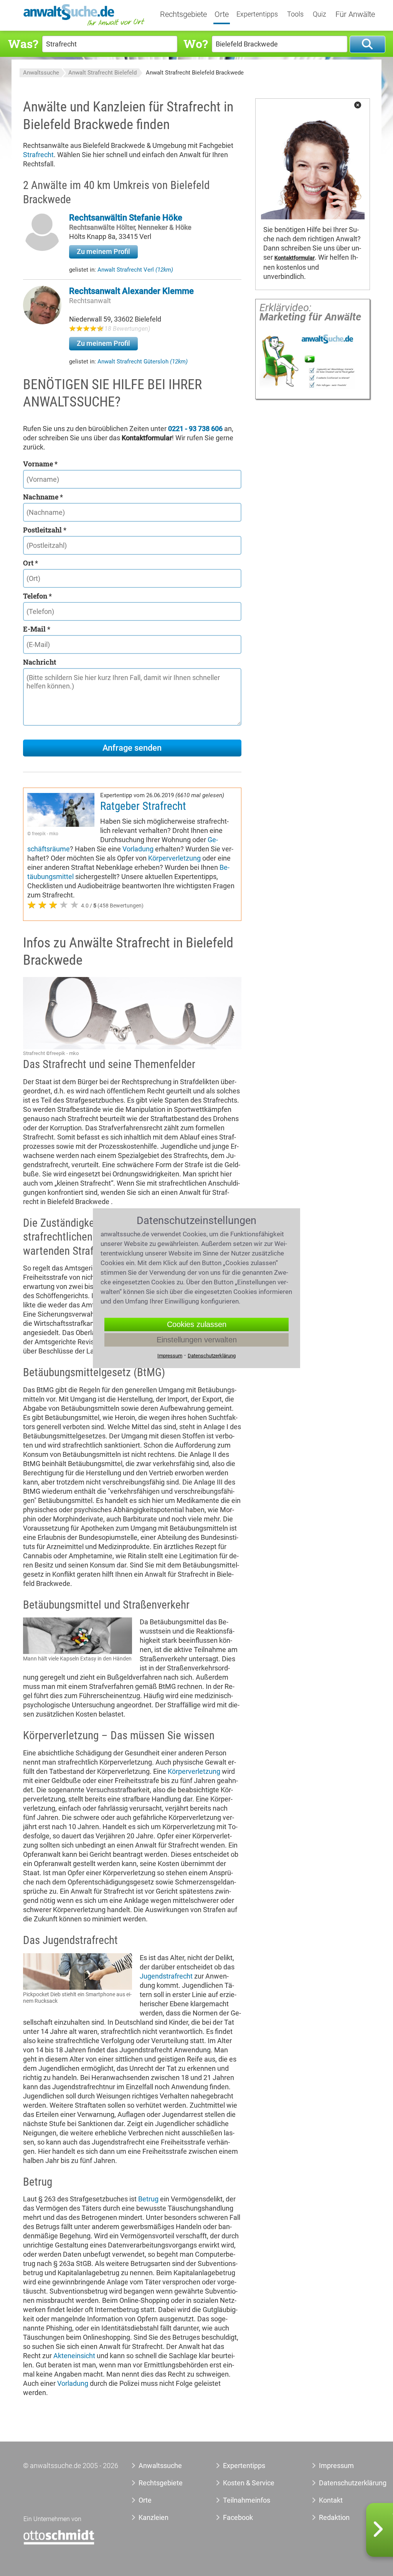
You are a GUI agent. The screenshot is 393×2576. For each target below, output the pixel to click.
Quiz (320, 14)
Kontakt (331, 2500)
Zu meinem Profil (103, 251)
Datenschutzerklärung (341, 2483)
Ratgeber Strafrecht (143, 806)
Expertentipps (257, 14)
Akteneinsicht (74, 2356)
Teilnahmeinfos (247, 2500)
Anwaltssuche (41, 73)
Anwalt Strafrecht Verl (135, 270)
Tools (295, 14)
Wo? (196, 44)
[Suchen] (367, 44)
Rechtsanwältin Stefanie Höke (126, 218)
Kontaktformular (295, 258)
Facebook (238, 2517)
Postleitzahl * (45, 530)
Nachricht (40, 662)
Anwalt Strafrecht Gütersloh (143, 362)
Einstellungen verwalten (197, 1340)
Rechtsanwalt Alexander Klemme (131, 291)
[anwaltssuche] (85, 25)
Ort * (31, 563)
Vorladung (138, 849)
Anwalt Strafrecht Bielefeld (102, 73)
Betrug (148, 2199)
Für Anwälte (355, 15)
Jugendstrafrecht (166, 1976)
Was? (23, 44)
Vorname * (40, 464)
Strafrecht (38, 155)
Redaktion (334, 2517)
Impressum (336, 2466)
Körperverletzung (174, 858)
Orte (222, 15)
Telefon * (37, 596)
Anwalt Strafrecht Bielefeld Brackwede (195, 73)
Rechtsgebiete (183, 15)
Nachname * (43, 497)
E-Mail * (37, 629)
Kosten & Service (249, 2483)
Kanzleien (154, 2517)
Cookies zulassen (197, 1324)
